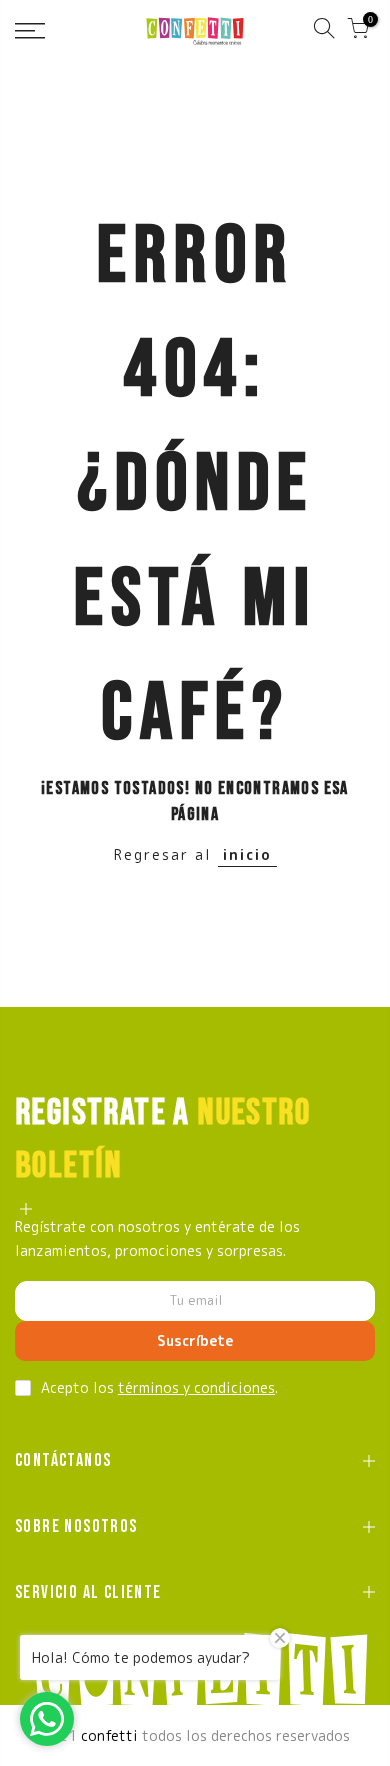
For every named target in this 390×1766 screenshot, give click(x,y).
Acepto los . (159, 1387)
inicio (247, 854)
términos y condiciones (196, 1387)
